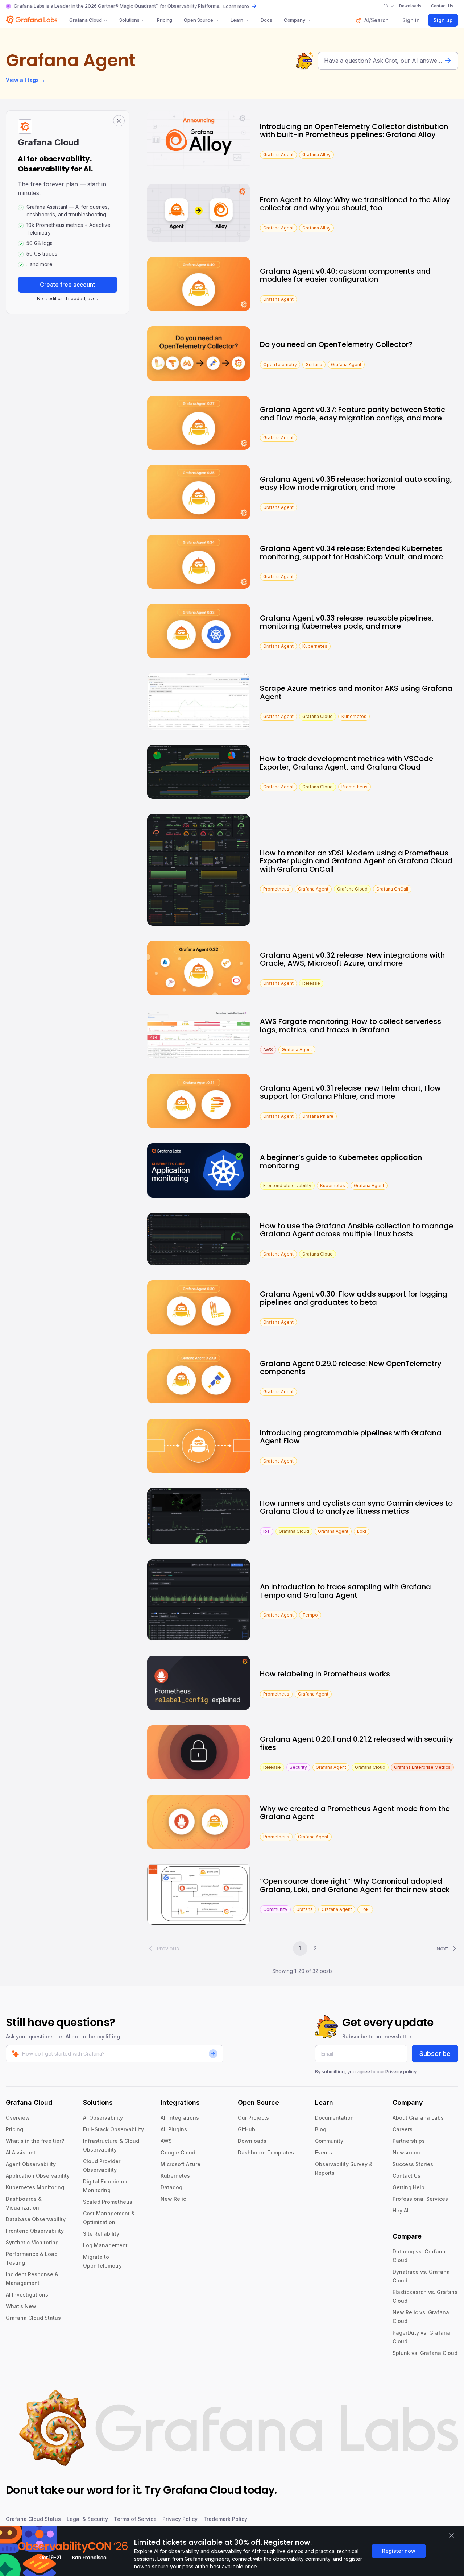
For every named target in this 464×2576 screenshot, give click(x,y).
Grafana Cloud (86, 20)
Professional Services (420, 2199)
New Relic (173, 2199)
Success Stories (413, 2164)
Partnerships (409, 2141)
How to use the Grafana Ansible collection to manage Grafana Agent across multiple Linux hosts (357, 1230)
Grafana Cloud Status (33, 2318)
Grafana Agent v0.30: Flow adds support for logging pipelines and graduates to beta (354, 1298)
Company (295, 20)
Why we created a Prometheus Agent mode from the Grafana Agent (355, 1813)
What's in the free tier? (35, 2141)
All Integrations (180, 2118)
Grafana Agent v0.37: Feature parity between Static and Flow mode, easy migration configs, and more (353, 414)
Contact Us (407, 2176)
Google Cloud (178, 2152)
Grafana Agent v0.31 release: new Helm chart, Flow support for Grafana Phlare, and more (350, 1092)
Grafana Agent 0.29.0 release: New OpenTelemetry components (351, 1368)
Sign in (411, 20)
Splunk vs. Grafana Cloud (425, 2353)
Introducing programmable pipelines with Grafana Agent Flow (351, 1437)
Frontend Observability (35, 2231)
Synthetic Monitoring (32, 2242)
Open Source (198, 20)
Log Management (105, 2245)
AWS (166, 2141)
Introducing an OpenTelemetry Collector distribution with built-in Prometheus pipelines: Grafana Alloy (354, 131)
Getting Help (409, 2187)
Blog (321, 2129)
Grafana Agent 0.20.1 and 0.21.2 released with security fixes (357, 1743)
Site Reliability (101, 2234)
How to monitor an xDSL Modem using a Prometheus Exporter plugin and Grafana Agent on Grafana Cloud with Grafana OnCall (356, 861)
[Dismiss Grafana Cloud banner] (119, 121)
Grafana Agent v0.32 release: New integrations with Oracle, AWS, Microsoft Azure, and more (352, 959)
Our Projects (253, 2118)
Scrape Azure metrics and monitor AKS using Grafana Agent (356, 692)
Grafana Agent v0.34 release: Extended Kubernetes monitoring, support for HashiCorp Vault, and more (351, 553)
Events (324, 2152)
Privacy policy (401, 2071)
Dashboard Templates (266, 2152)
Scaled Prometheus (108, 2202)
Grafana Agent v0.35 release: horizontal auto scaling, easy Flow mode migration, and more (356, 483)
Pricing (165, 20)
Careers (403, 2129)
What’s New (21, 2306)
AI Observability (103, 2118)
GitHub (246, 2129)
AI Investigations (27, 2295)
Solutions (129, 20)
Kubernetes (175, 2176)
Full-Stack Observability (113, 2129)
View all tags (26, 80)
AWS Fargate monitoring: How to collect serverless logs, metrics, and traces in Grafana (351, 1026)
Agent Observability (31, 2164)
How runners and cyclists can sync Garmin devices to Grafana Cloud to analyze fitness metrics (356, 1507)
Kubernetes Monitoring (35, 2187)
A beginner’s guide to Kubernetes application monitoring (341, 1162)
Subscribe (435, 2054)
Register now (399, 2551)
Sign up (443, 20)
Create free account (67, 285)
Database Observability (36, 2219)
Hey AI (401, 2210)
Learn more (236, 6)
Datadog (171, 2187)
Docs (266, 20)
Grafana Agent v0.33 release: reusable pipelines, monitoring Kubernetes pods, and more (347, 622)
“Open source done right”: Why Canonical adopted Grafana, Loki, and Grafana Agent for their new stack (355, 1885)
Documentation (334, 2118)
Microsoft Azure (181, 2164)
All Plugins (174, 2129)
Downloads (252, 2141)
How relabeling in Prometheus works (325, 1674)
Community (329, 2141)
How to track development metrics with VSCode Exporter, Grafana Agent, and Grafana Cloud (347, 763)
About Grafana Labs (418, 2118)
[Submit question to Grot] (448, 61)
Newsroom (406, 2152)
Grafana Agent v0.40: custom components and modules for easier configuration (345, 275)
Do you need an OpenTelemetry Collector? (336, 344)
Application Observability (38, 2176)
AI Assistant (21, 2152)
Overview (18, 2118)
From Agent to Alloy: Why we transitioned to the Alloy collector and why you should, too (355, 204)
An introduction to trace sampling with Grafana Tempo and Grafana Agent (345, 1591)
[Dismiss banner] (452, 2535)
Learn (237, 20)
